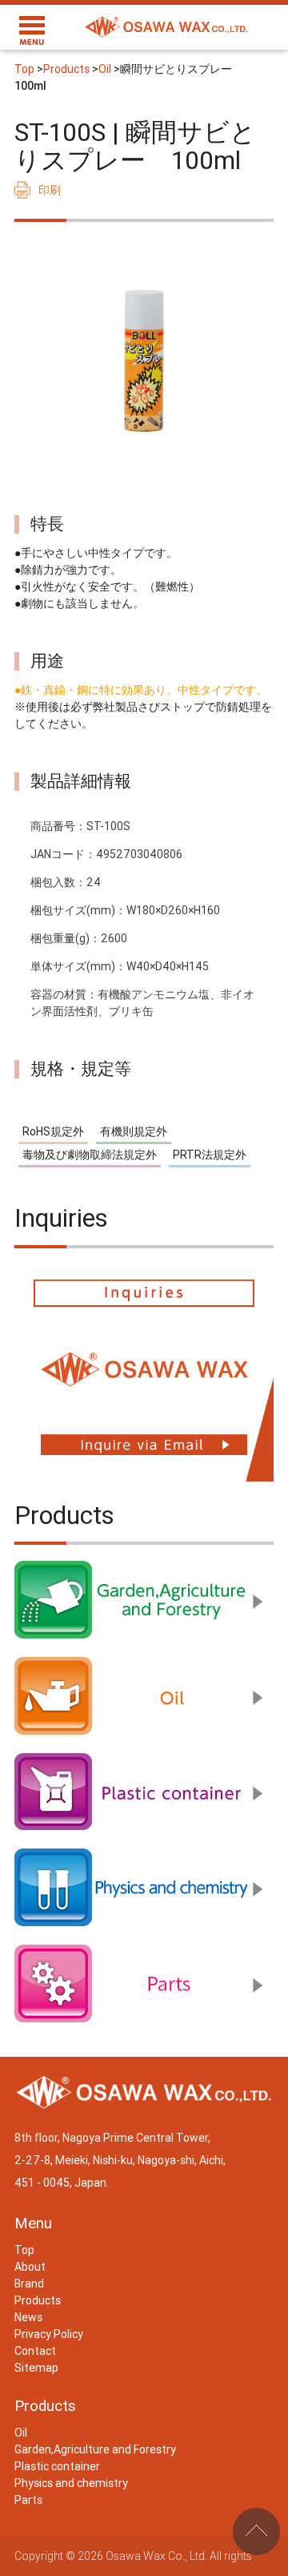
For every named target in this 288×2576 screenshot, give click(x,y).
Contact (35, 2351)
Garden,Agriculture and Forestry (95, 2449)
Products (66, 69)
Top (24, 69)
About (30, 2267)
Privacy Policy (49, 2334)
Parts (28, 2500)
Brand (29, 2284)
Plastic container (57, 2466)
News (28, 2317)
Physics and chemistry (71, 2483)
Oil (105, 69)
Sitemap (36, 2368)
